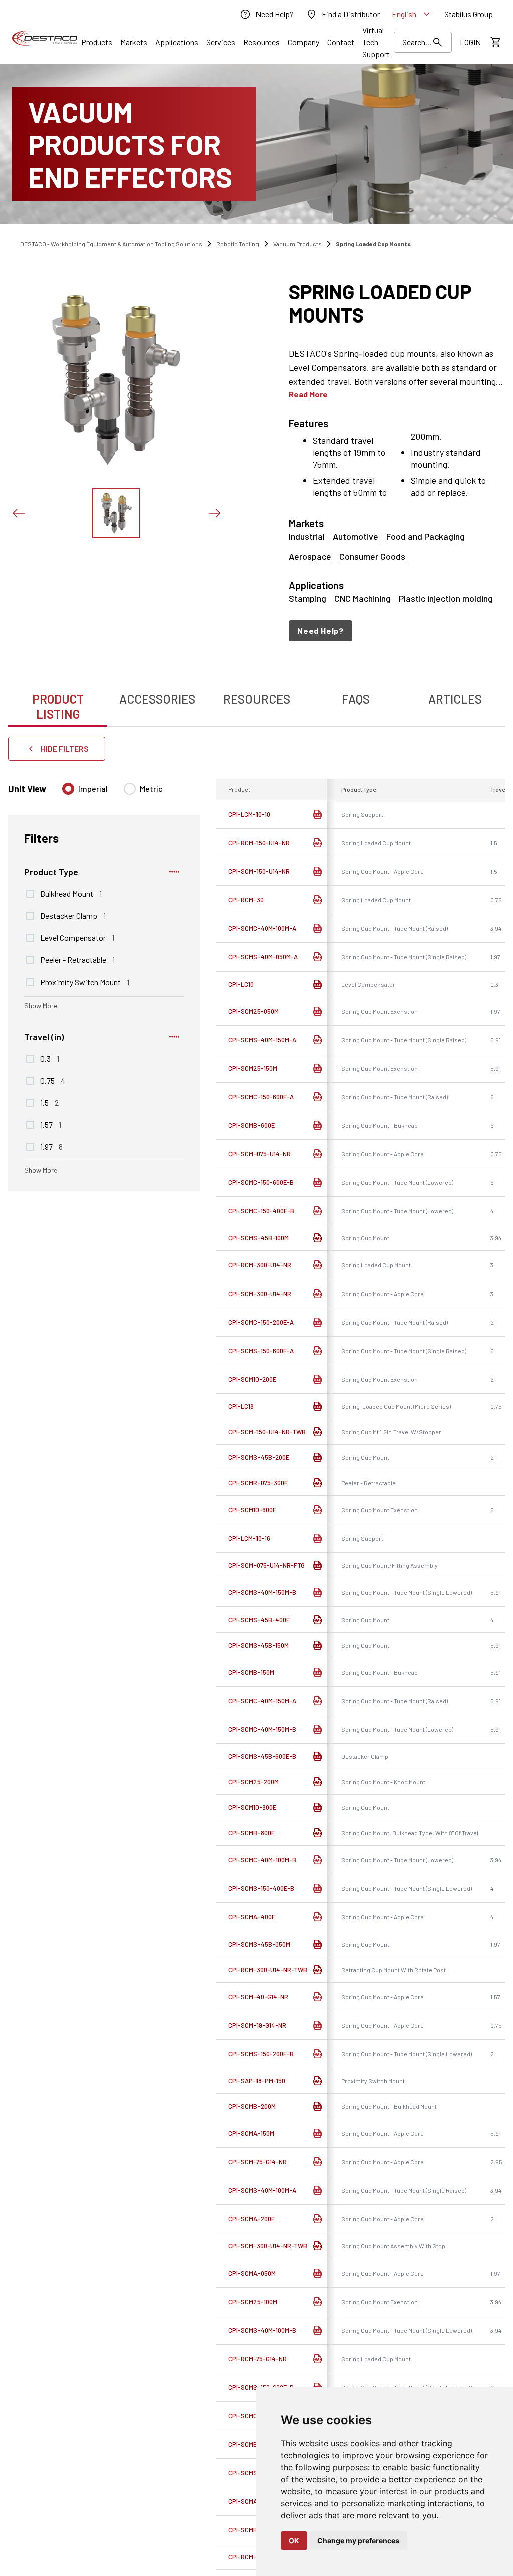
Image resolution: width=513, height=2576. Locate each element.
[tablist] (256, 701)
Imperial (93, 788)
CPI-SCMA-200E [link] (251, 2219)
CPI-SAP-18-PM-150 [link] (257, 2081)
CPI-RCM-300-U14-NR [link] (260, 1265)
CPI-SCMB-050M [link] (252, 2530)
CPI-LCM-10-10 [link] (249, 814)
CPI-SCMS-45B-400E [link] (259, 1620)
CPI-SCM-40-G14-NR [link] (258, 1997)
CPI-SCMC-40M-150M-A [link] (262, 1701)
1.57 (51, 1124)
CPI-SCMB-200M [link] (252, 2106)
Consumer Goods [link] (372, 556)
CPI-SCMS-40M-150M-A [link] (262, 1040)
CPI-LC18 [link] (241, 1406)
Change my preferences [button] (358, 2541)
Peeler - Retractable (77, 959)
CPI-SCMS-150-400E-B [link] (261, 1888)
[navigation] (397, 631)
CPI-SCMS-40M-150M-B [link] (262, 1592)
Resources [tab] (257, 699)
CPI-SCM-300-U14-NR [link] (260, 1294)
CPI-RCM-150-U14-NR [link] (259, 843)
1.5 (49, 1102)
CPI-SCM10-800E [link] (252, 1807)
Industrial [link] (307, 536)
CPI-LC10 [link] (241, 984)
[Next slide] (214, 513)
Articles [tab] (455, 699)
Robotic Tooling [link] (238, 244)
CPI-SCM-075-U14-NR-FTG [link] (267, 1565)
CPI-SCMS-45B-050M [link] (259, 1944)
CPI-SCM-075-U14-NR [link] (260, 1154)
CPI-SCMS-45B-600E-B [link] (262, 1756)
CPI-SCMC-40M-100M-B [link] (262, 1860)
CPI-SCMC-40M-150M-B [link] (262, 1729)
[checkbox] (30, 894)
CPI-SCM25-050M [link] (253, 1011)
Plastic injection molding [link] (446, 598)
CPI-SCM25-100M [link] (253, 2302)
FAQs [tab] (356, 699)
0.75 (53, 1080)
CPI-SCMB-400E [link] (252, 2444)
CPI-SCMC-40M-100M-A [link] (262, 928)
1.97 (51, 1146)
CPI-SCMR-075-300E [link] (258, 1483)
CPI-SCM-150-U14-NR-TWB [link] (267, 1432)
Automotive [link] (355, 536)
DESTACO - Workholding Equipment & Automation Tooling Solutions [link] (111, 244)
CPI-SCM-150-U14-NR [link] (259, 871)
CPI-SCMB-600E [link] (251, 1125)
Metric (151, 788)
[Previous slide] (18, 513)
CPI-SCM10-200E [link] (252, 1379)
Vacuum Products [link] (297, 244)
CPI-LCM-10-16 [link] (249, 1538)
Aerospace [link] (310, 556)
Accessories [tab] (157, 699)
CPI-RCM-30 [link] (246, 900)
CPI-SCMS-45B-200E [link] (259, 1457)
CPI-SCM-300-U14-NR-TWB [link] (268, 2246)
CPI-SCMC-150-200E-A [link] (261, 1322)
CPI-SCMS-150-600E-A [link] (261, 1351)
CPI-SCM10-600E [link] (252, 1510)
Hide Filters (65, 748)
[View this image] (116, 513)
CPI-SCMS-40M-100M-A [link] (262, 2190)
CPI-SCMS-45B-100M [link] (259, 1238)
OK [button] (294, 2541)
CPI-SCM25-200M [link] (253, 1782)
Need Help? (320, 631)
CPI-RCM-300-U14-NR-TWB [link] (268, 1970)
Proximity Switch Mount (85, 982)
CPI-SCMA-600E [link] (251, 2501)
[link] (267, 14)
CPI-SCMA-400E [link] (252, 1917)
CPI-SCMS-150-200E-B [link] (261, 2054)
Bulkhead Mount (71, 893)
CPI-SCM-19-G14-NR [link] (257, 2025)
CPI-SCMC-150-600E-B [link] (261, 1182)
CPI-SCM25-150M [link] (253, 1068)
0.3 (50, 1058)
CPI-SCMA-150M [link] (251, 2133)
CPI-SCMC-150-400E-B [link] (261, 1211)
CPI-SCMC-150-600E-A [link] (261, 1097)
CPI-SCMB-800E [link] (251, 1833)
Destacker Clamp (73, 915)
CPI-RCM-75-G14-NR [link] (258, 2359)
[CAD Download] (317, 814)
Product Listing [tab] (58, 706)
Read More (308, 394)
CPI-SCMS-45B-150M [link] (259, 1645)
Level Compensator (77, 937)
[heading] (397, 303)
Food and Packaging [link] (426, 536)
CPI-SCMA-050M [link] (252, 2273)
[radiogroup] (112, 793)
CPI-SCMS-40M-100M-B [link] (262, 2330)
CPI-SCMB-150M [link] (251, 1672)
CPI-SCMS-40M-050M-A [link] (263, 957)
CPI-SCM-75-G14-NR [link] (258, 2162)
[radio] (68, 789)
